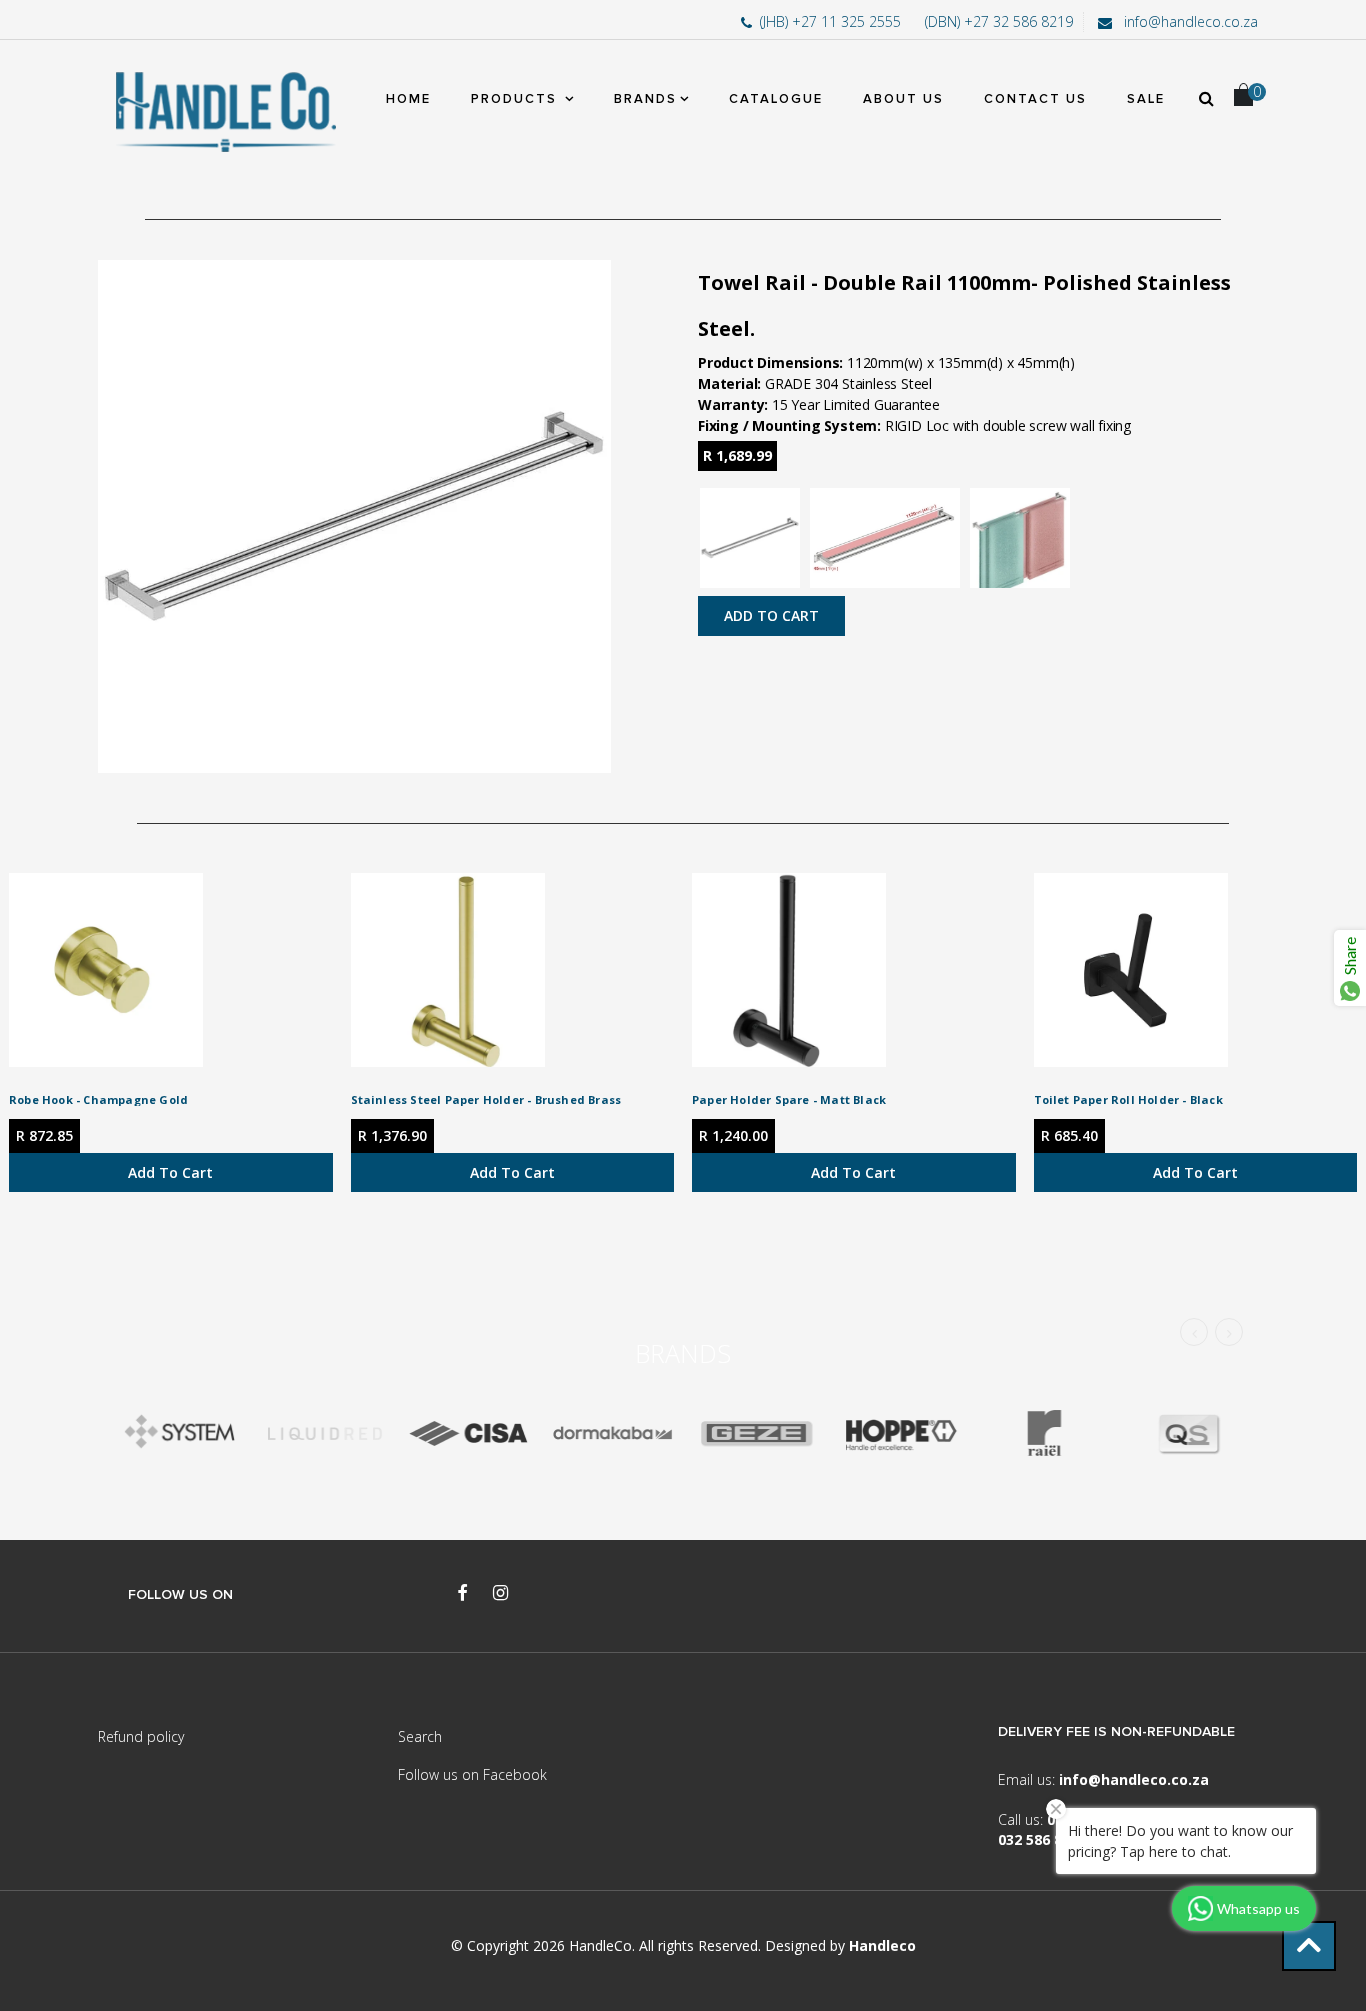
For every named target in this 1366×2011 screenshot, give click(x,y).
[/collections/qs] (1188, 1433)
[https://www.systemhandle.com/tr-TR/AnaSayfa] (180, 1433)
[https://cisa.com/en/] (468, 1433)
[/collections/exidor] (756, 1433)
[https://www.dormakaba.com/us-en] (612, 1433)
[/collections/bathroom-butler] (324, 1433)
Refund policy (141, 1736)
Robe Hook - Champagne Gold (98, 1099)
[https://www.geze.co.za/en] (900, 1433)
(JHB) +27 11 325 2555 (832, 21)
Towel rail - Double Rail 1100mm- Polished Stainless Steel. (964, 305)
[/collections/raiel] (1044, 1433)
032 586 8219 (1042, 1839)
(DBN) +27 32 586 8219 (999, 21)
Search (420, 1736)
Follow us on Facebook (472, 1774)
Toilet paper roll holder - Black (1128, 1099)
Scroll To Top (1309, 1946)
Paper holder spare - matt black (789, 1099)
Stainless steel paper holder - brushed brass (486, 1099)
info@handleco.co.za (1189, 21)
